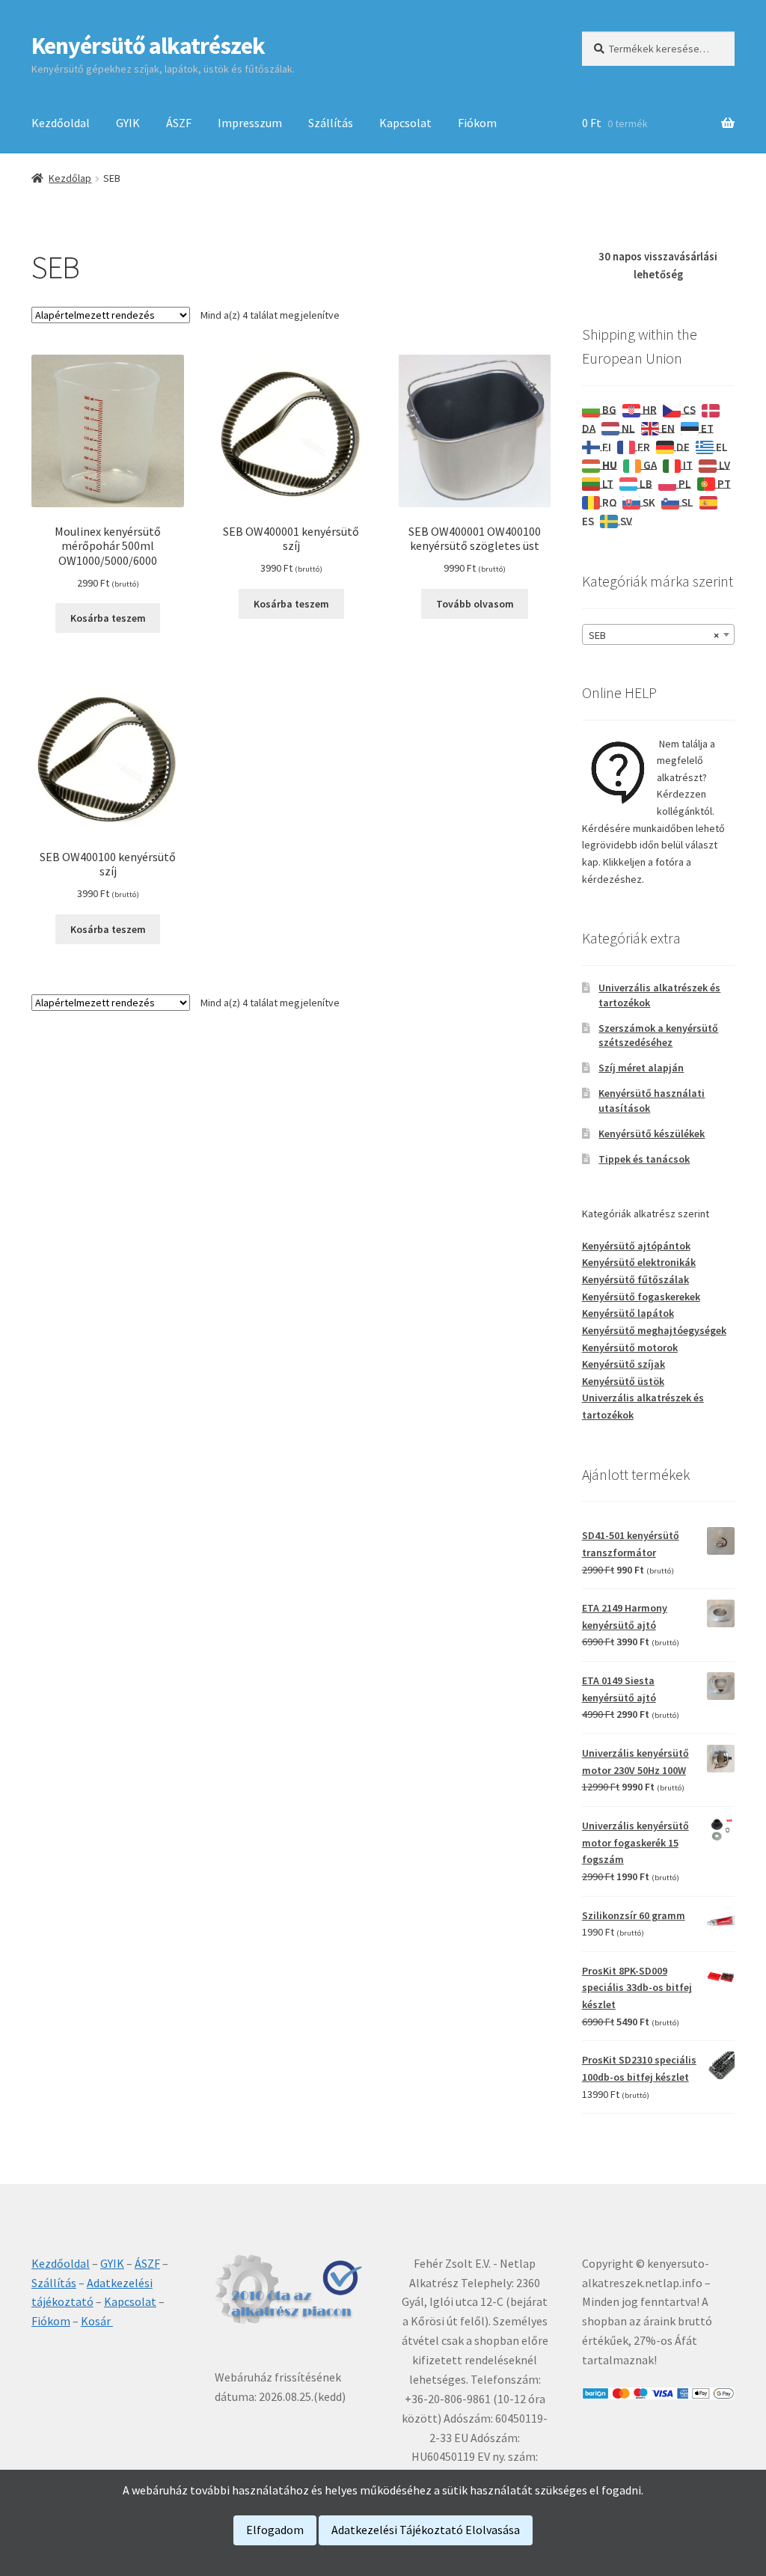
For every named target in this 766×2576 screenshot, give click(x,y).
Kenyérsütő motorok (630, 1347)
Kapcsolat (405, 123)
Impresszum (250, 123)
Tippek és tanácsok (644, 1159)
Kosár (97, 2321)
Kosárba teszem (108, 618)
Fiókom (477, 123)
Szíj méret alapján (641, 1068)
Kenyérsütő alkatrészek (148, 46)
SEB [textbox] (654, 635)
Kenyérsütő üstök (623, 1381)
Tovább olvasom (475, 604)
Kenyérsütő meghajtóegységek (654, 1330)
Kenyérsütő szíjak (623, 1364)
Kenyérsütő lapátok (628, 1313)
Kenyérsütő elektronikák (639, 1262)
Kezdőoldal (61, 123)
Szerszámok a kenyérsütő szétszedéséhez (658, 1035)
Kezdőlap (70, 178)
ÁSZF (179, 123)
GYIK (128, 123)
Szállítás (331, 123)
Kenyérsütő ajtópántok (636, 1246)
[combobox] (658, 634)
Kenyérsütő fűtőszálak (635, 1279)
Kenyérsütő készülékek (652, 1133)
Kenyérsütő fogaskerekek (641, 1297)
